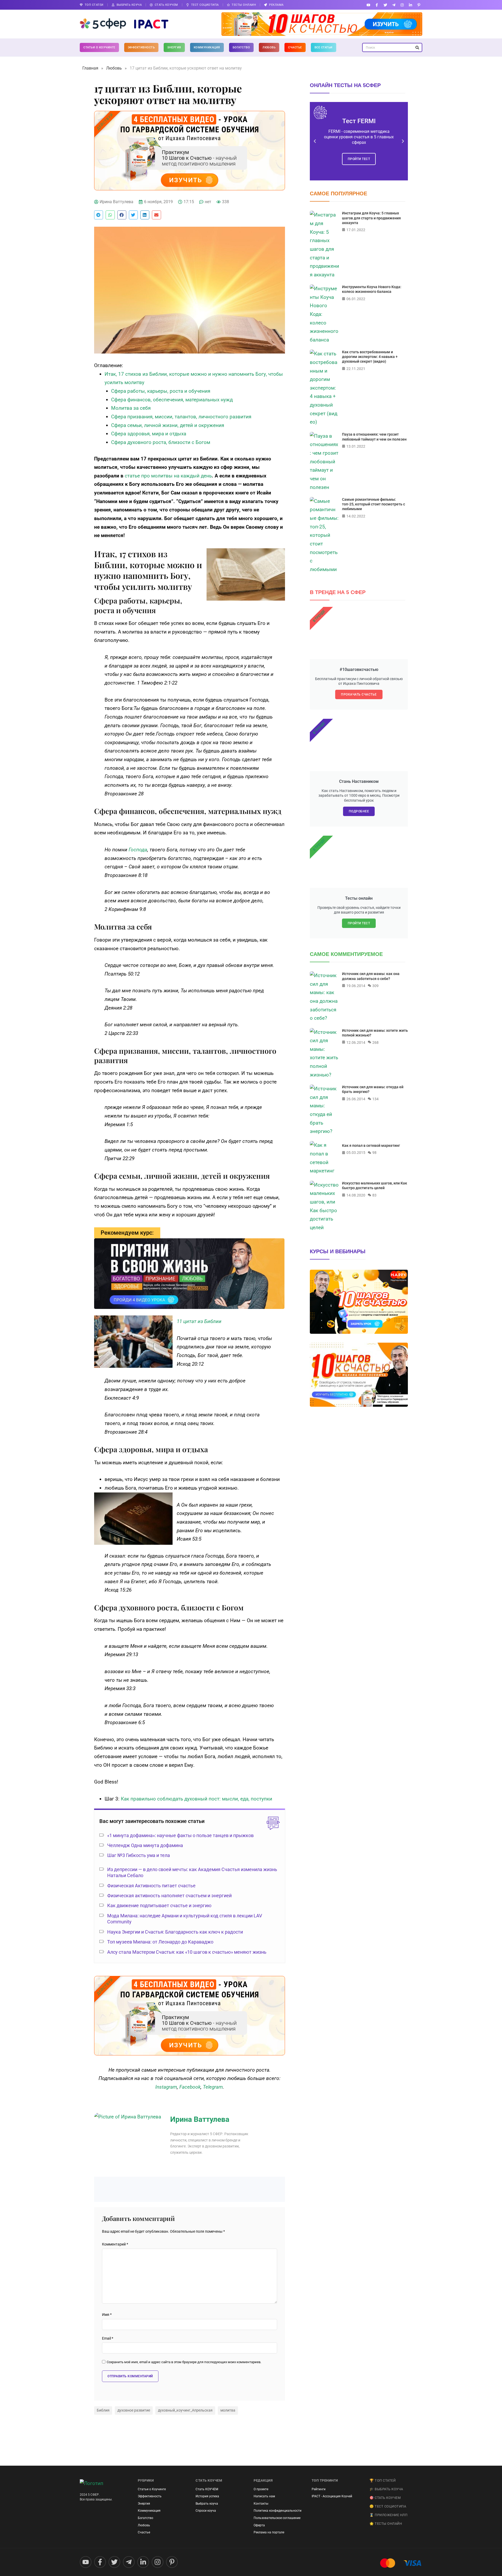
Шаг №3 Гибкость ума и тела (139, 1855)
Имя (107, 2315)
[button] (99, 215)
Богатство (241, 47)
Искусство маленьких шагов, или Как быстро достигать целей (375, 1186)
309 (375, 986)
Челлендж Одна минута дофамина (145, 1845)
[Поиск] (417, 47)
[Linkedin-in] (411, 5)
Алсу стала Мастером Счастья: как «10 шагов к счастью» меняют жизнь (187, 1952)
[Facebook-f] (377, 5)
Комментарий (115, 2244)
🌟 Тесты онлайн (386, 2524)
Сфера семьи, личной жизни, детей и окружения (168, 425)
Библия (103, 2410)
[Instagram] (402, 5)
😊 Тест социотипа (388, 2506)
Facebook (190, 2087)
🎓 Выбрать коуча (386, 2489)
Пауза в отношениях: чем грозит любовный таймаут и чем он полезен (374, 437)
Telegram (213, 2087)
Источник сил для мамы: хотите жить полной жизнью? (375, 1033)
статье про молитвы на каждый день (168, 476)
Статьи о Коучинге (99, 47)
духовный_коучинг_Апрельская (185, 2410)
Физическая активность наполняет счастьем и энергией (169, 1896)
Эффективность (141, 47)
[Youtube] (369, 5)
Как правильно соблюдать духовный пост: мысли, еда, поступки (196, 1799)
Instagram (166, 2087)
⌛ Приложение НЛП (388, 2515)
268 (375, 1042)
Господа (138, 850)
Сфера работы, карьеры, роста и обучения (161, 391)
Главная (90, 68)
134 (375, 1099)
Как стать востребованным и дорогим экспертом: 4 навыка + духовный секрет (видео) (370, 357)
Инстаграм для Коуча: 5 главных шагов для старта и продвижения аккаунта (371, 218)
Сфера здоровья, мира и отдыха (149, 434)
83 (374, 1195)
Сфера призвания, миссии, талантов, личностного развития (181, 417)
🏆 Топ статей (383, 2480)
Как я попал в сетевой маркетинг (371, 1145)
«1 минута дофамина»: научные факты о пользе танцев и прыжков (180, 1835)
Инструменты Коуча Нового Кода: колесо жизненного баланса (372, 289)
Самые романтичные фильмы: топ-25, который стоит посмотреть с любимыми (373, 504)
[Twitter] (385, 5)
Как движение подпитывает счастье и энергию (159, 1905)
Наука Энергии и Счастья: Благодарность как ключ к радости (175, 1932)
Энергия (174, 47)
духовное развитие (134, 2410)
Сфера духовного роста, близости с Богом (161, 442)
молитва (228, 2410)
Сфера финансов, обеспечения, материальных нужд (172, 400)
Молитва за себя (131, 408)
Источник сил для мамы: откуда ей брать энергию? (373, 1089)
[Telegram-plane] (394, 5)
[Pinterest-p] (419, 5)
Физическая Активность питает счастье (151, 1886)
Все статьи (324, 47)
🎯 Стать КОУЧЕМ (385, 2498)
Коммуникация (207, 47)
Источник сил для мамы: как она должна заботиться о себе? (371, 976)
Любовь (269, 47)
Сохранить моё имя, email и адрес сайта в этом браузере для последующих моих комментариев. (184, 2362)
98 (374, 1153)
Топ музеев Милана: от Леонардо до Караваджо (160, 1942)
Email (108, 2338)
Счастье (295, 47)
